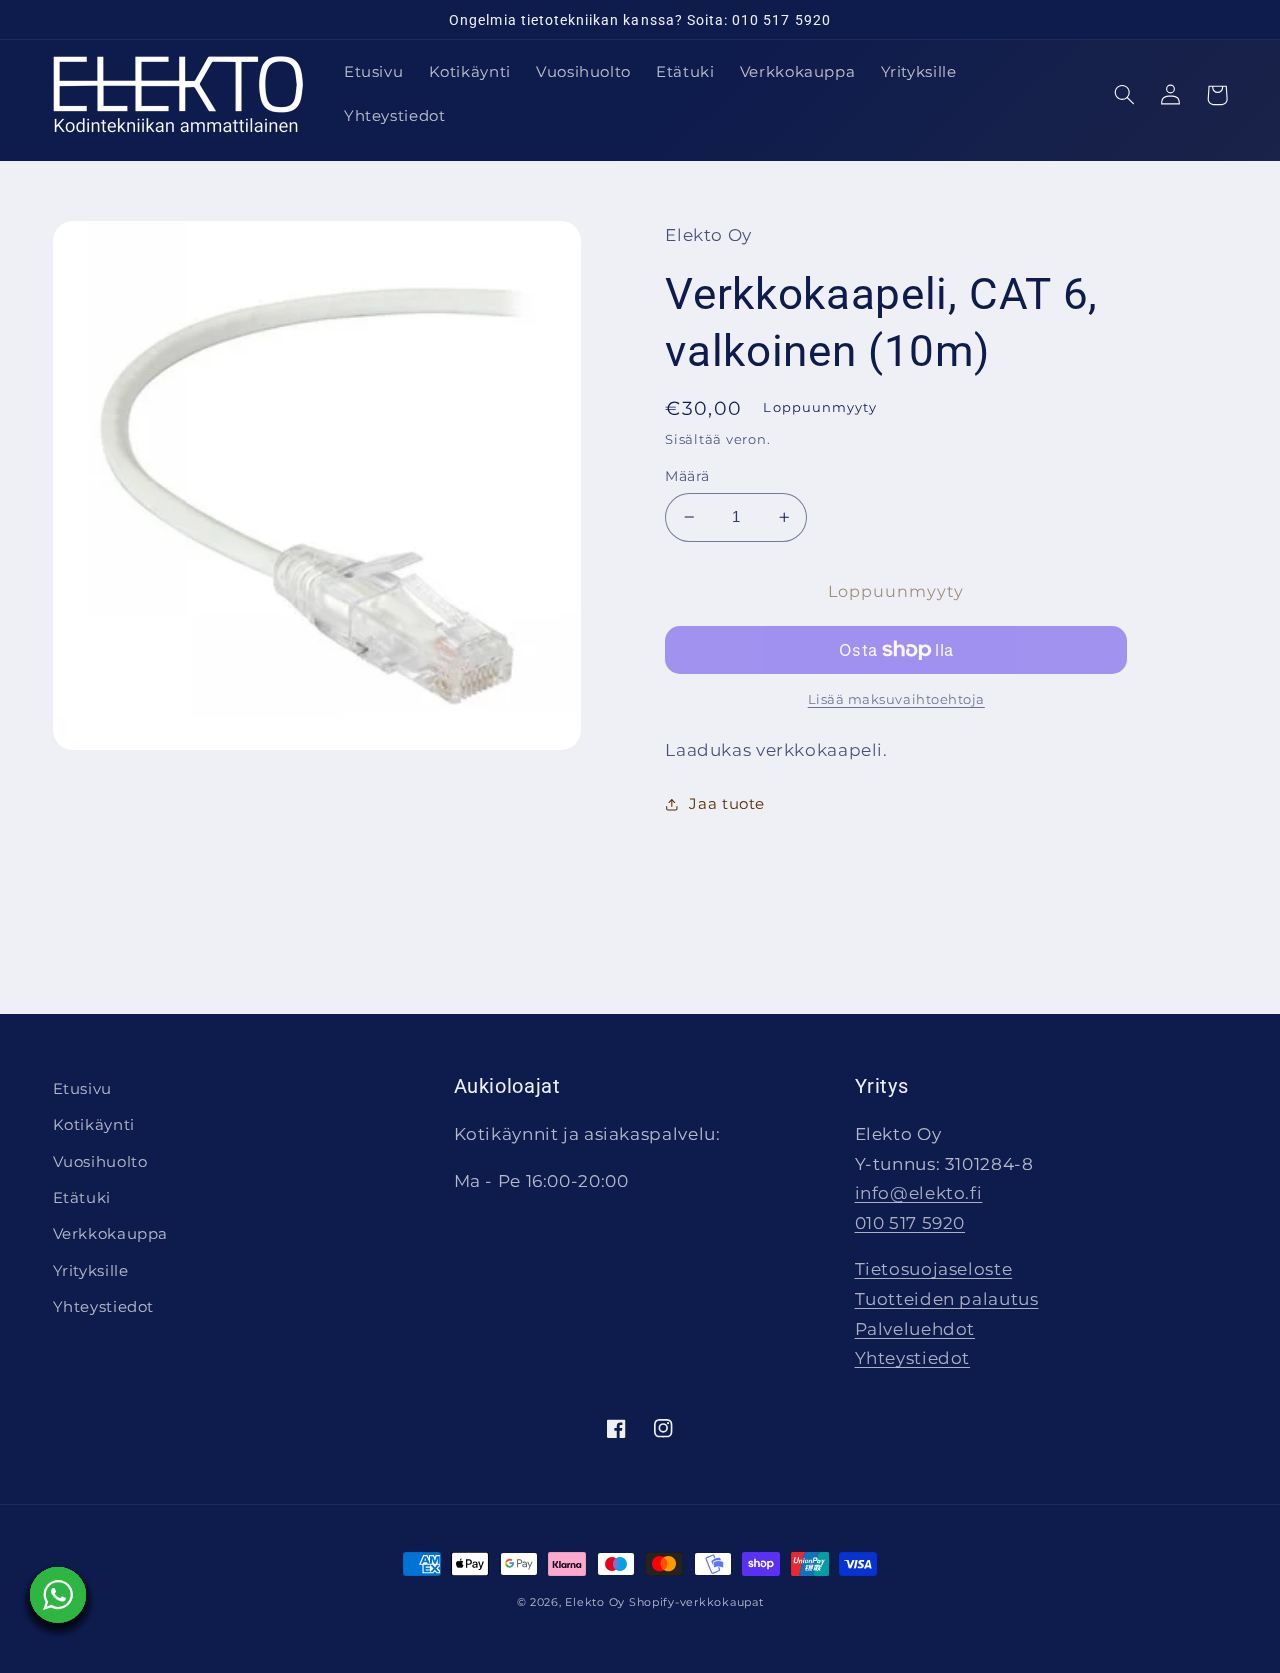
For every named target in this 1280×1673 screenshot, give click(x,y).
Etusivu (82, 1089)
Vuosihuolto (100, 1162)
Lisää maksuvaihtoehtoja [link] (896, 699)
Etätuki (82, 1198)
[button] (1125, 95)
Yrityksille (91, 1271)
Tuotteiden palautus (947, 1299)
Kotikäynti (94, 1125)
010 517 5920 (910, 1223)
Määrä (687, 476)
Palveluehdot (915, 1329)
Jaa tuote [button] (727, 804)
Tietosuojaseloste (934, 1269)
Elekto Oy (595, 1602)
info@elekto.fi (919, 1193)
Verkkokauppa (111, 1234)
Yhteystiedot (104, 1307)
